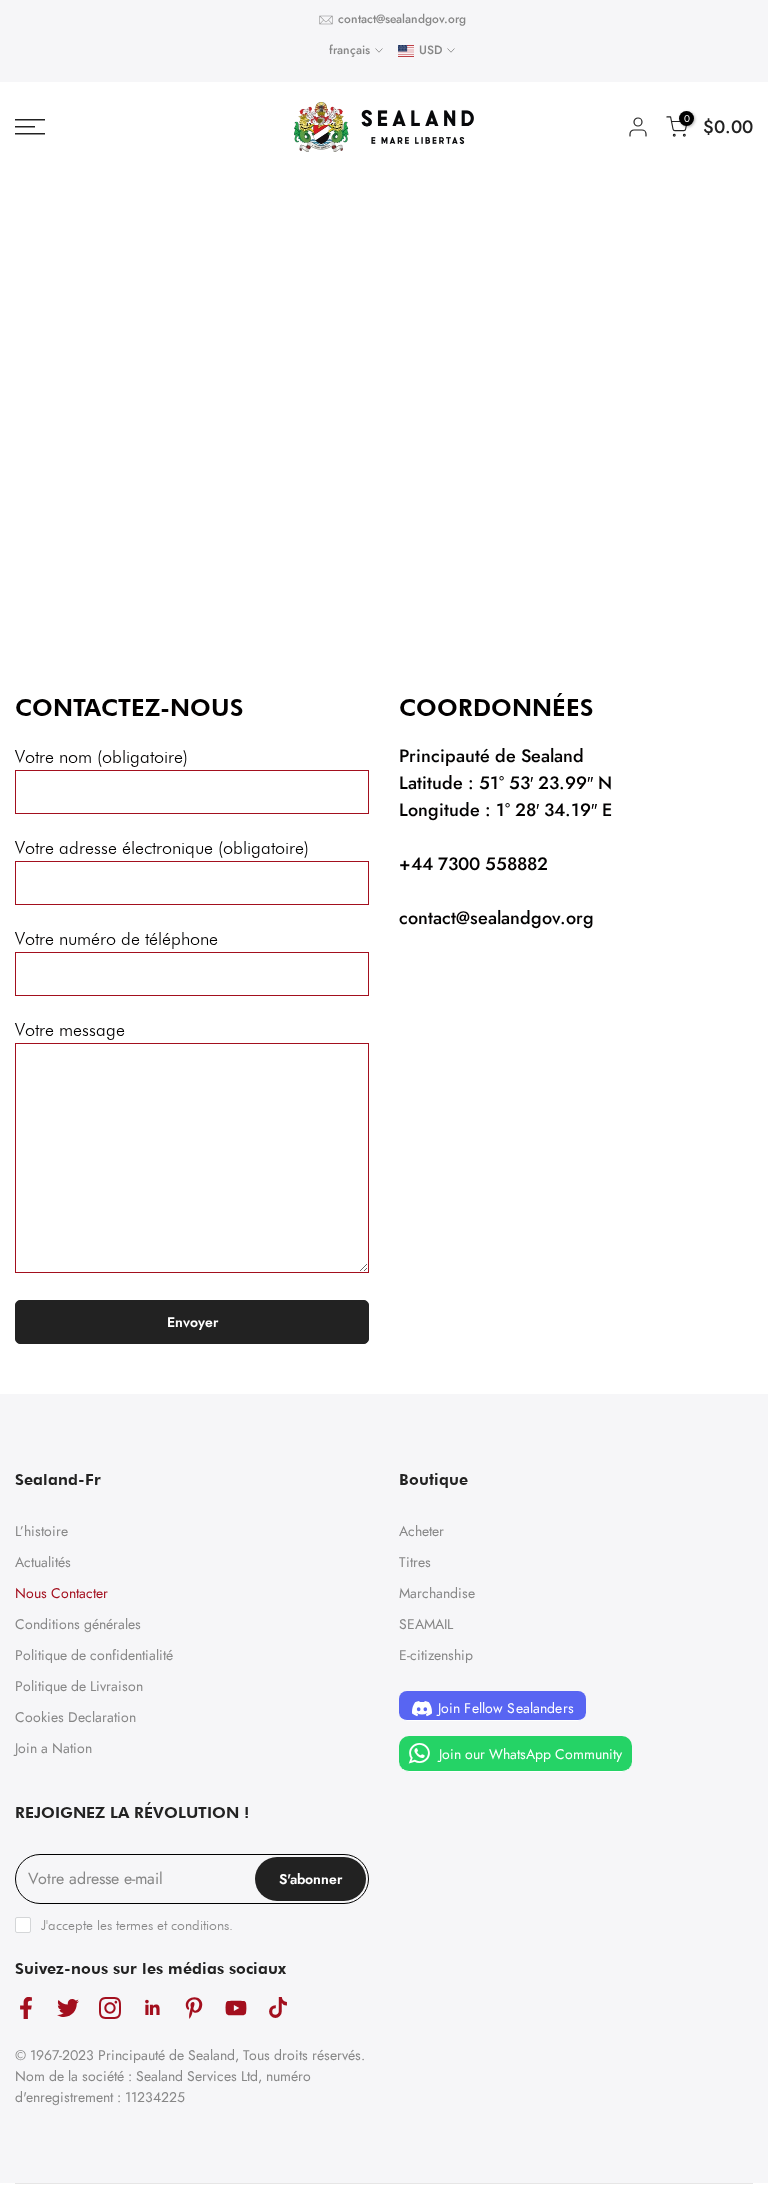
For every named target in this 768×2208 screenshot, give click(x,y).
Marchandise (437, 1593)
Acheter (421, 1531)
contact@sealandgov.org (402, 19)
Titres (415, 1562)
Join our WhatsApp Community (528, 1754)
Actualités (43, 1562)
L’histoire (41, 1531)
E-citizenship (436, 1655)
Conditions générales (78, 1624)
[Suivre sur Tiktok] (278, 2007)
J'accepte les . (137, 1925)
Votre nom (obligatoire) (101, 756)
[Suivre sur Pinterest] (194, 2007)
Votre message (70, 1029)
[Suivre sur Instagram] (110, 2007)
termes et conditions (172, 1925)
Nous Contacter (61, 1593)
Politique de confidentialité (94, 1655)
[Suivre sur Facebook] (26, 2007)
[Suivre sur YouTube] (236, 2007)
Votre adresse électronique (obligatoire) (162, 847)
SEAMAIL (426, 1624)
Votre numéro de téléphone (116, 938)
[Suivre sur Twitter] (68, 2007)
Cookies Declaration (75, 1717)
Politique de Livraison (79, 1686)
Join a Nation (53, 1748)
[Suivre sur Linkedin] (152, 2007)
